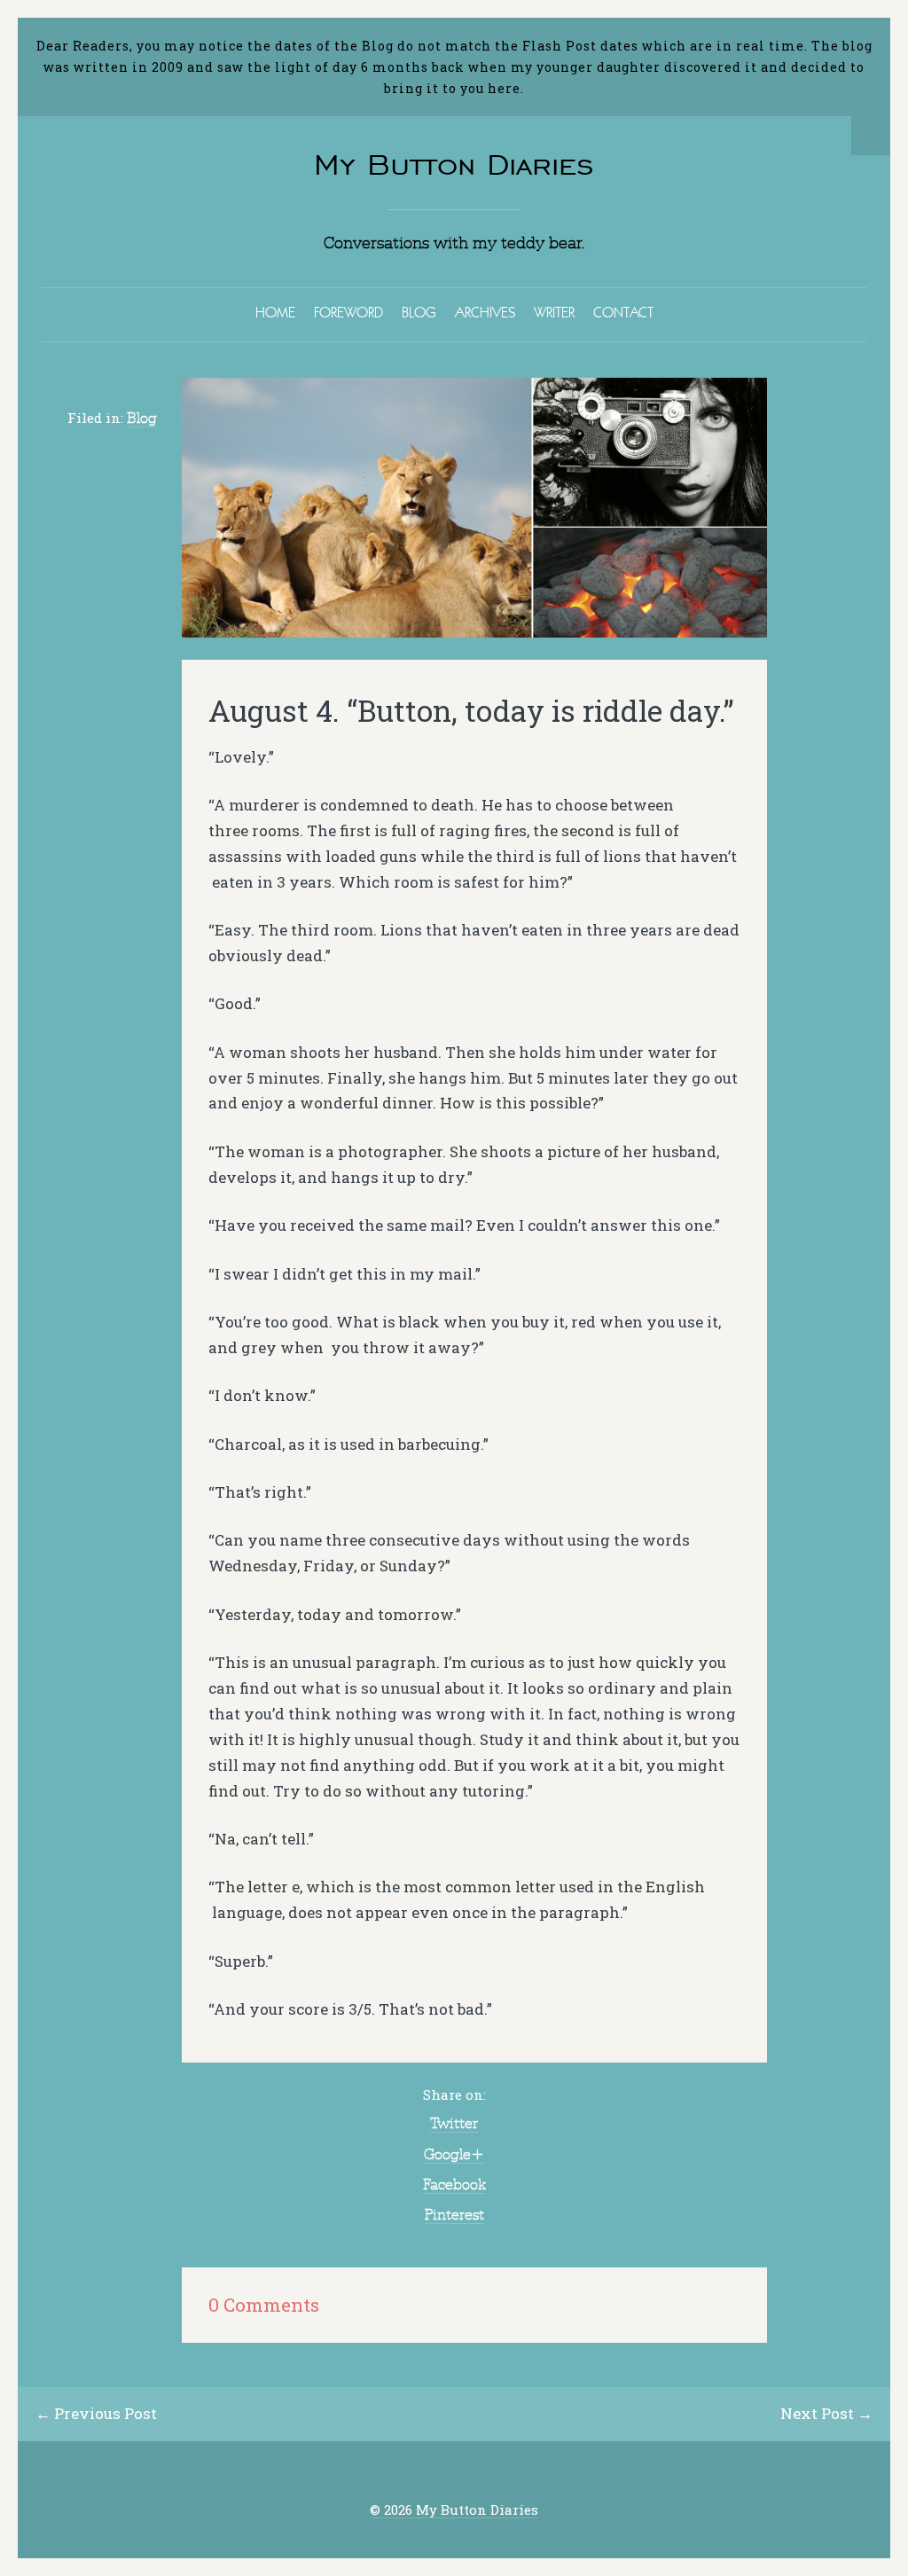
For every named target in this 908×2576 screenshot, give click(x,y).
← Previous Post (96, 2413)
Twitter (454, 2123)
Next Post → (826, 2413)
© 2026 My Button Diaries (454, 2510)
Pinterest (454, 2214)
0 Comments (264, 2305)
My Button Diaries (454, 164)
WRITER (554, 312)
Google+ (454, 2154)
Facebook (454, 2184)
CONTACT (623, 312)
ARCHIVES (485, 312)
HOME (275, 312)
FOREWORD (348, 312)
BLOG (419, 312)
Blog (142, 418)
